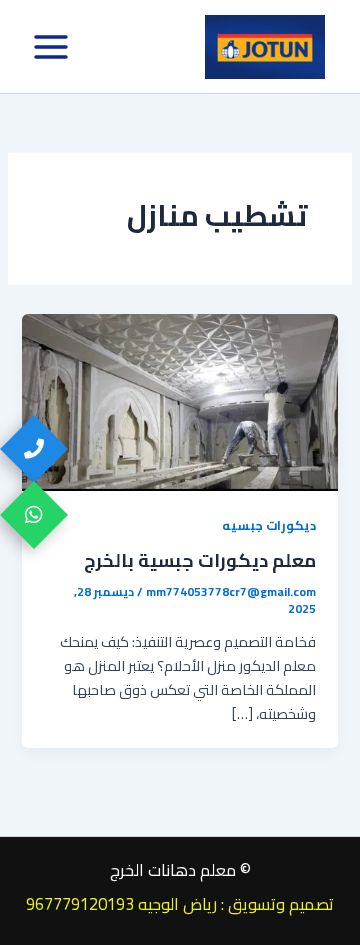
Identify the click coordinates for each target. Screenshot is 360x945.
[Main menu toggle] (51, 47)
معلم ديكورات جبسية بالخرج (200, 560)
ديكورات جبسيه (269, 525)
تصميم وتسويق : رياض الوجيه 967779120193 (180, 904)
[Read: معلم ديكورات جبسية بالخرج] (179, 400)
